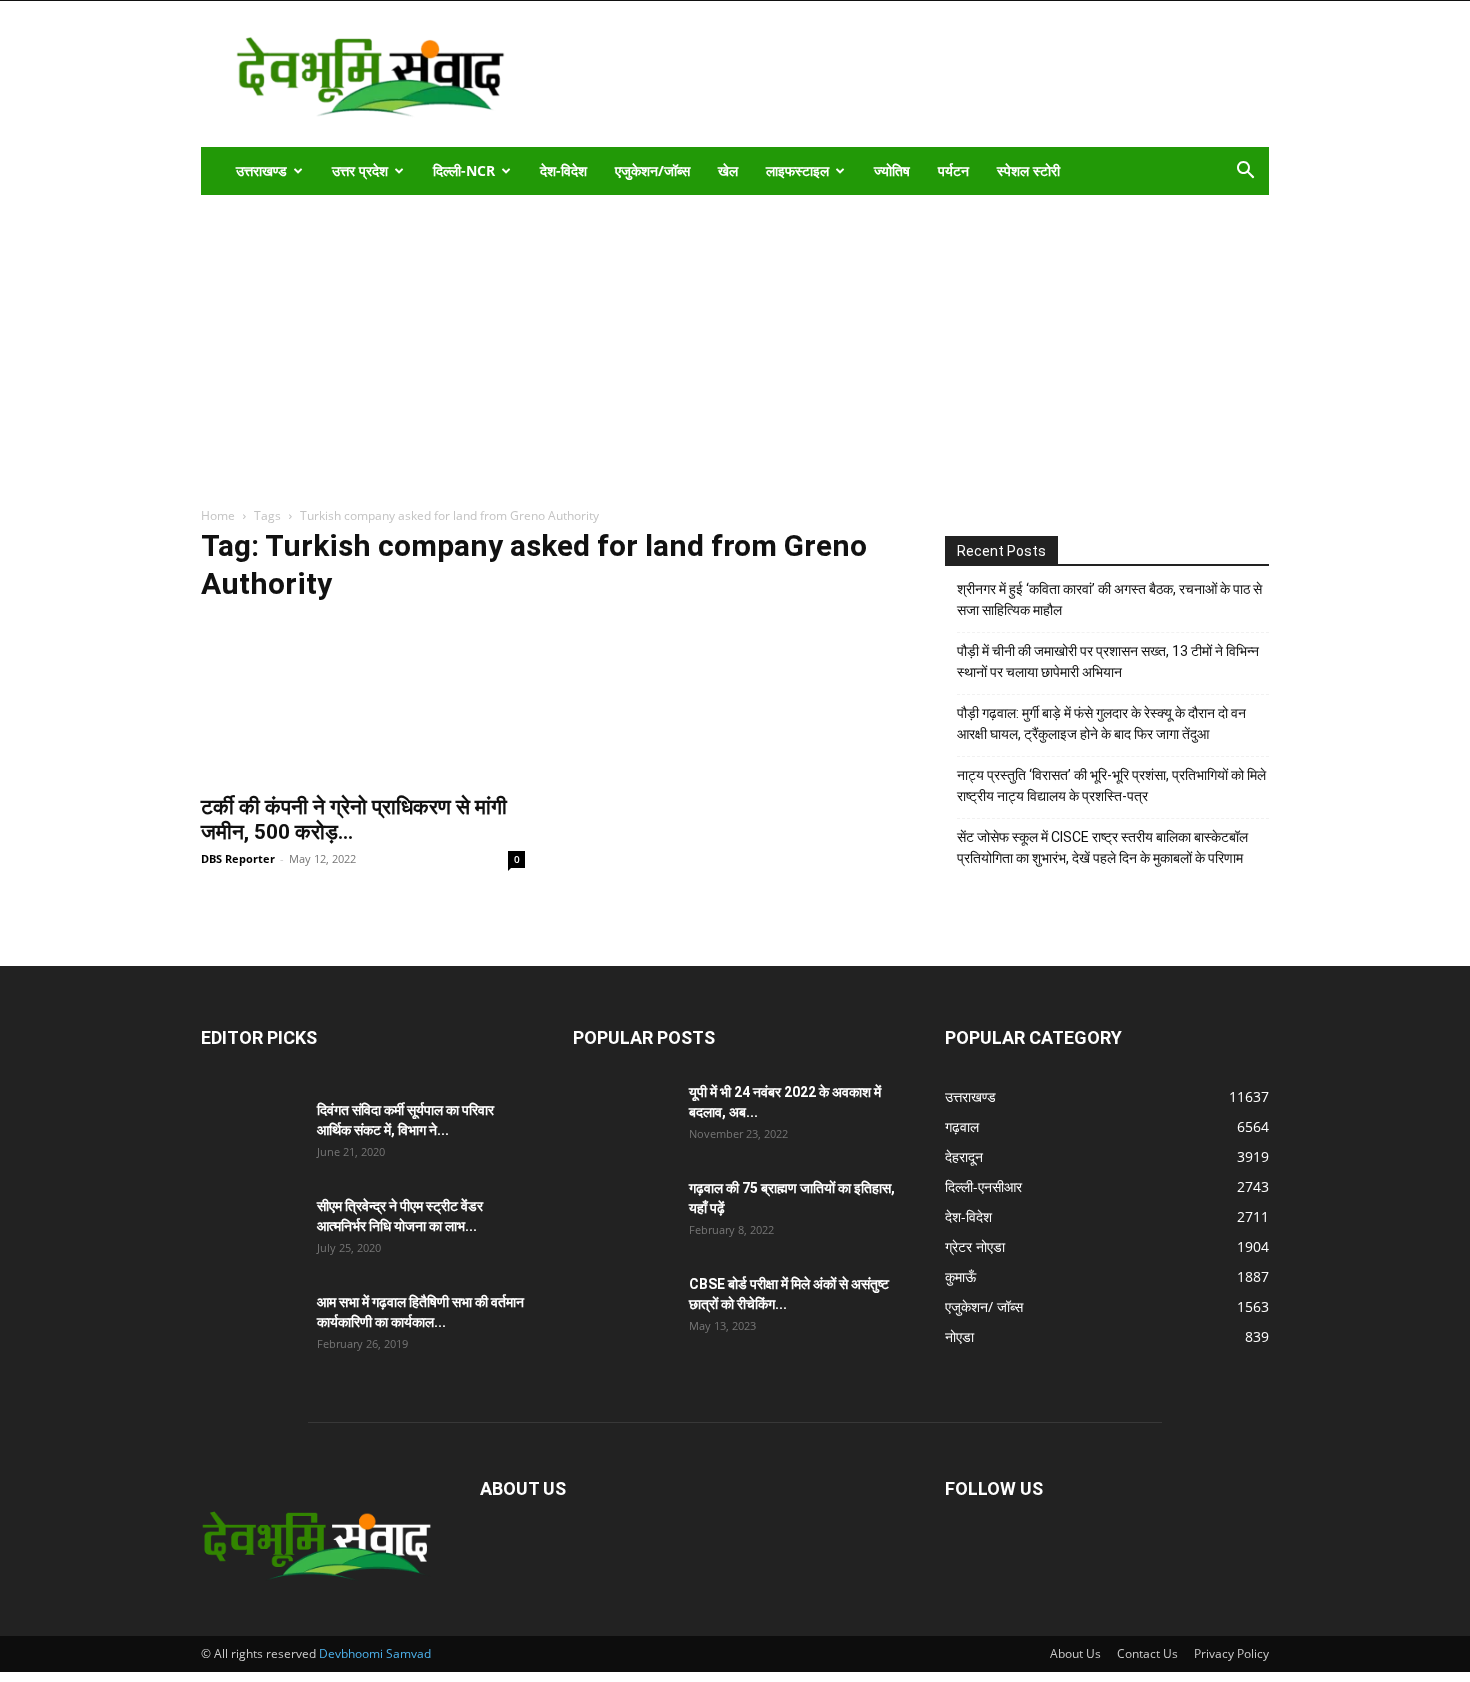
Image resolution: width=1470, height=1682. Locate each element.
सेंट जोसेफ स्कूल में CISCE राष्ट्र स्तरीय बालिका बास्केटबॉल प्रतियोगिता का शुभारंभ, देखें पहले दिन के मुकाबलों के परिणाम (1102, 847)
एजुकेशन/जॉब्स (652, 170)
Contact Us (1147, 1653)
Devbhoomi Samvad (375, 1653)
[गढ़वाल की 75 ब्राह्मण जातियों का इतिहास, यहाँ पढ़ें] (623, 1213)
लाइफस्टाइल (797, 170)
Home (218, 515)
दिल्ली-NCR (464, 170)
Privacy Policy (1231, 1653)
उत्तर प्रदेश (360, 170)
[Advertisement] (735, 345)
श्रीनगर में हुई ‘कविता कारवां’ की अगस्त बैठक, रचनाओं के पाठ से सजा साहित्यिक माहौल (1109, 599)
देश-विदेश (563, 170)
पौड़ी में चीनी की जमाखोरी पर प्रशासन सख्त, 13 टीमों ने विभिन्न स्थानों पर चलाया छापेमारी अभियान (1108, 661)
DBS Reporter (238, 858)
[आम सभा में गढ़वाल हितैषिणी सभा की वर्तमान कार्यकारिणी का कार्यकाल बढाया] (251, 1327)
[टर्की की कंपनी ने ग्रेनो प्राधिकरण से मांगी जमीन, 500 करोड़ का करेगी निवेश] (363, 702)
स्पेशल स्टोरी (1028, 170)
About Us (1075, 1653)
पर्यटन (953, 170)
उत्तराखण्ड (261, 170)
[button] (1245, 172)
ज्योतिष (892, 170)
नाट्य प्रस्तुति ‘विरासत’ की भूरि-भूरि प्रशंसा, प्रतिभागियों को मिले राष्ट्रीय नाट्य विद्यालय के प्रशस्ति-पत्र (1111, 785)
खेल (728, 170)
